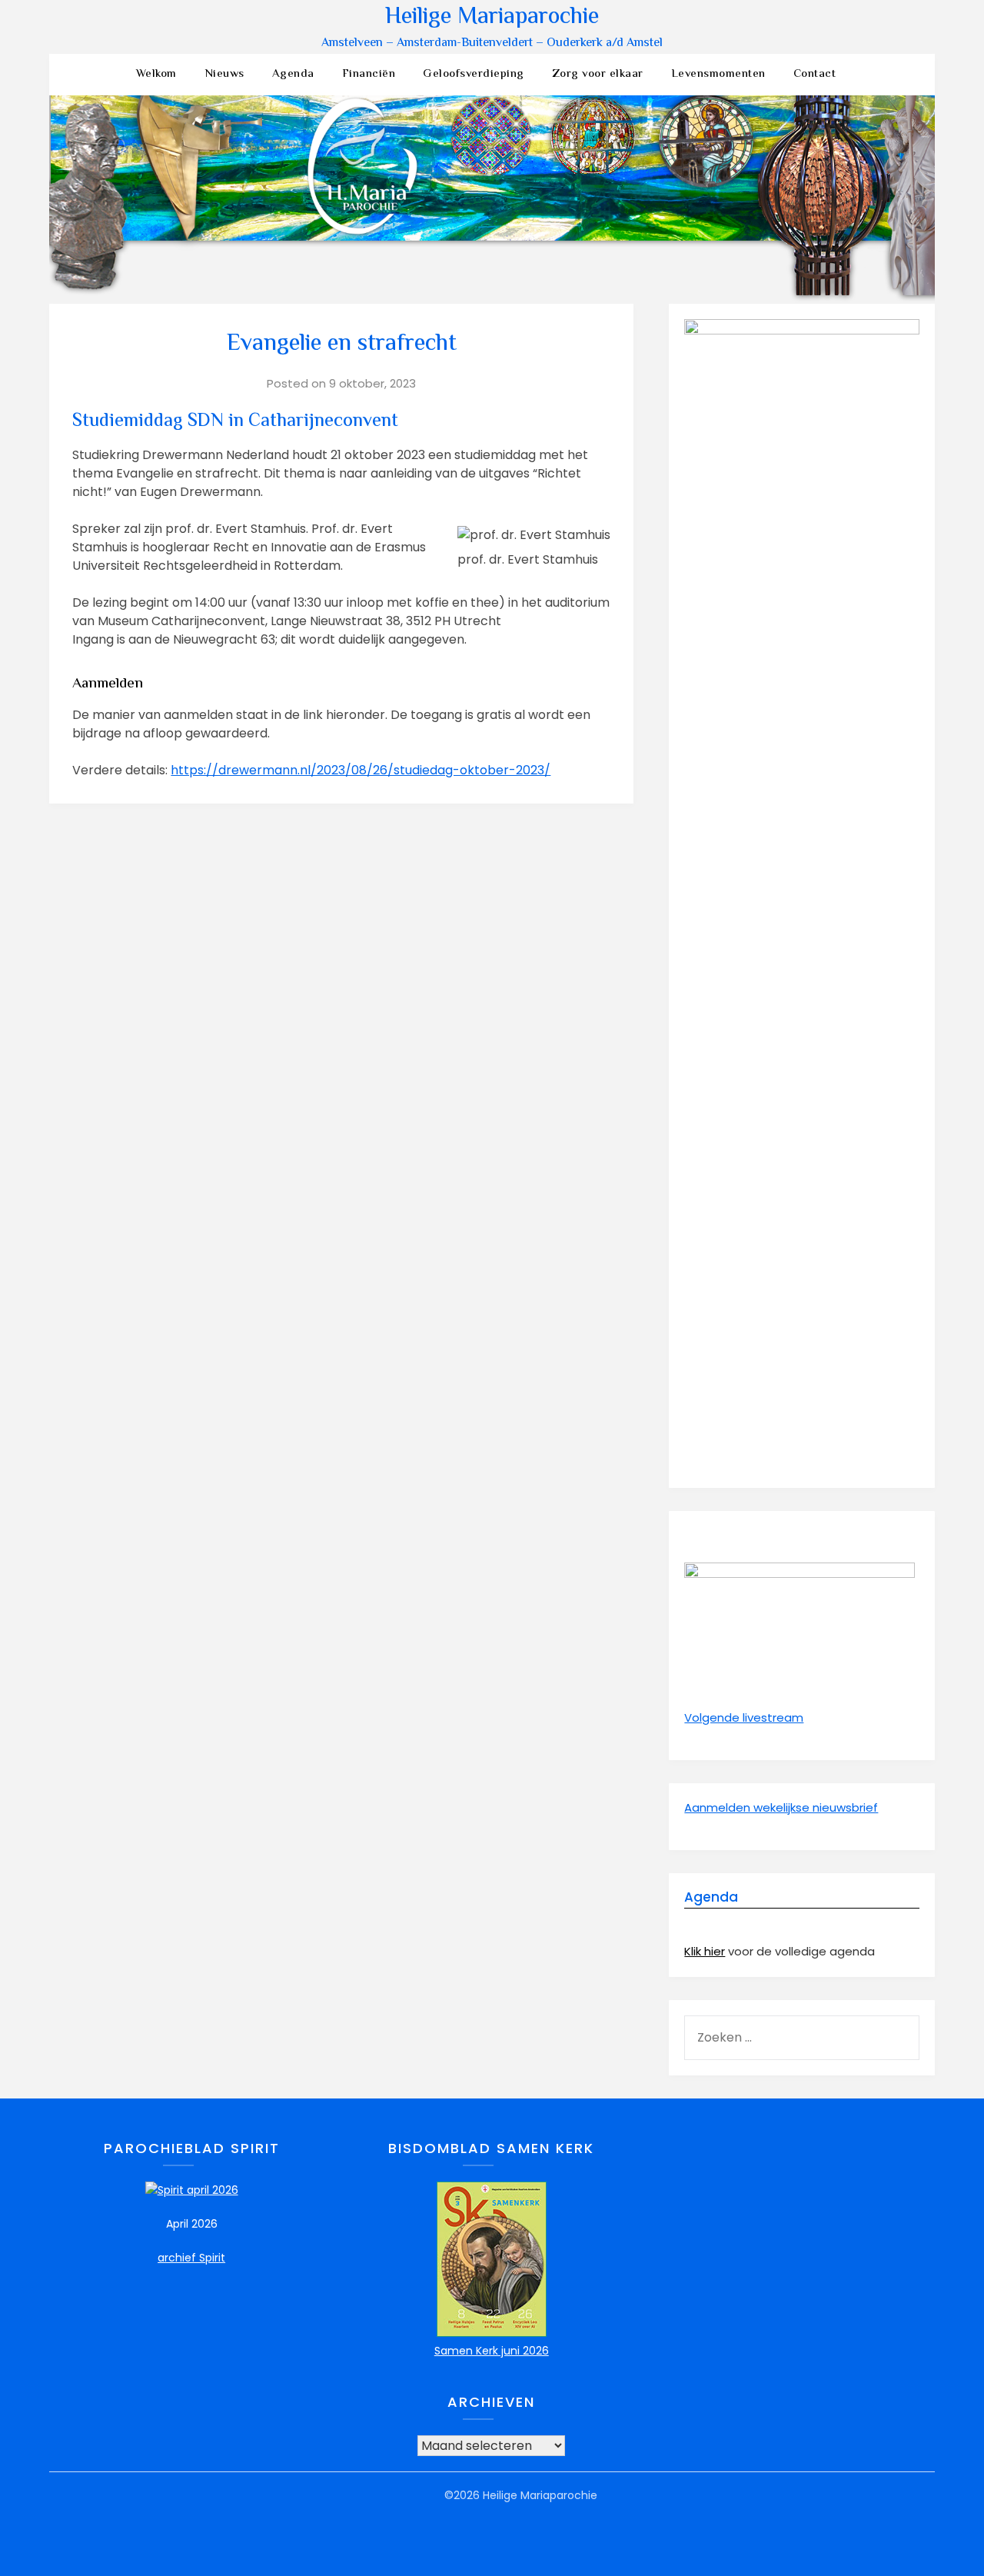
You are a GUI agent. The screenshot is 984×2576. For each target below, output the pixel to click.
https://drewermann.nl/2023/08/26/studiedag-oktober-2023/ (361, 770)
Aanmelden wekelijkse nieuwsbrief (781, 1807)
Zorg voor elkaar (598, 74)
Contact (815, 74)
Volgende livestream (744, 1717)
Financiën (369, 74)
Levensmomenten (718, 74)
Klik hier (705, 1951)
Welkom (156, 74)
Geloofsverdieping (474, 74)
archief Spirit (191, 2258)
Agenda (293, 74)
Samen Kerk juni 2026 (492, 2351)
